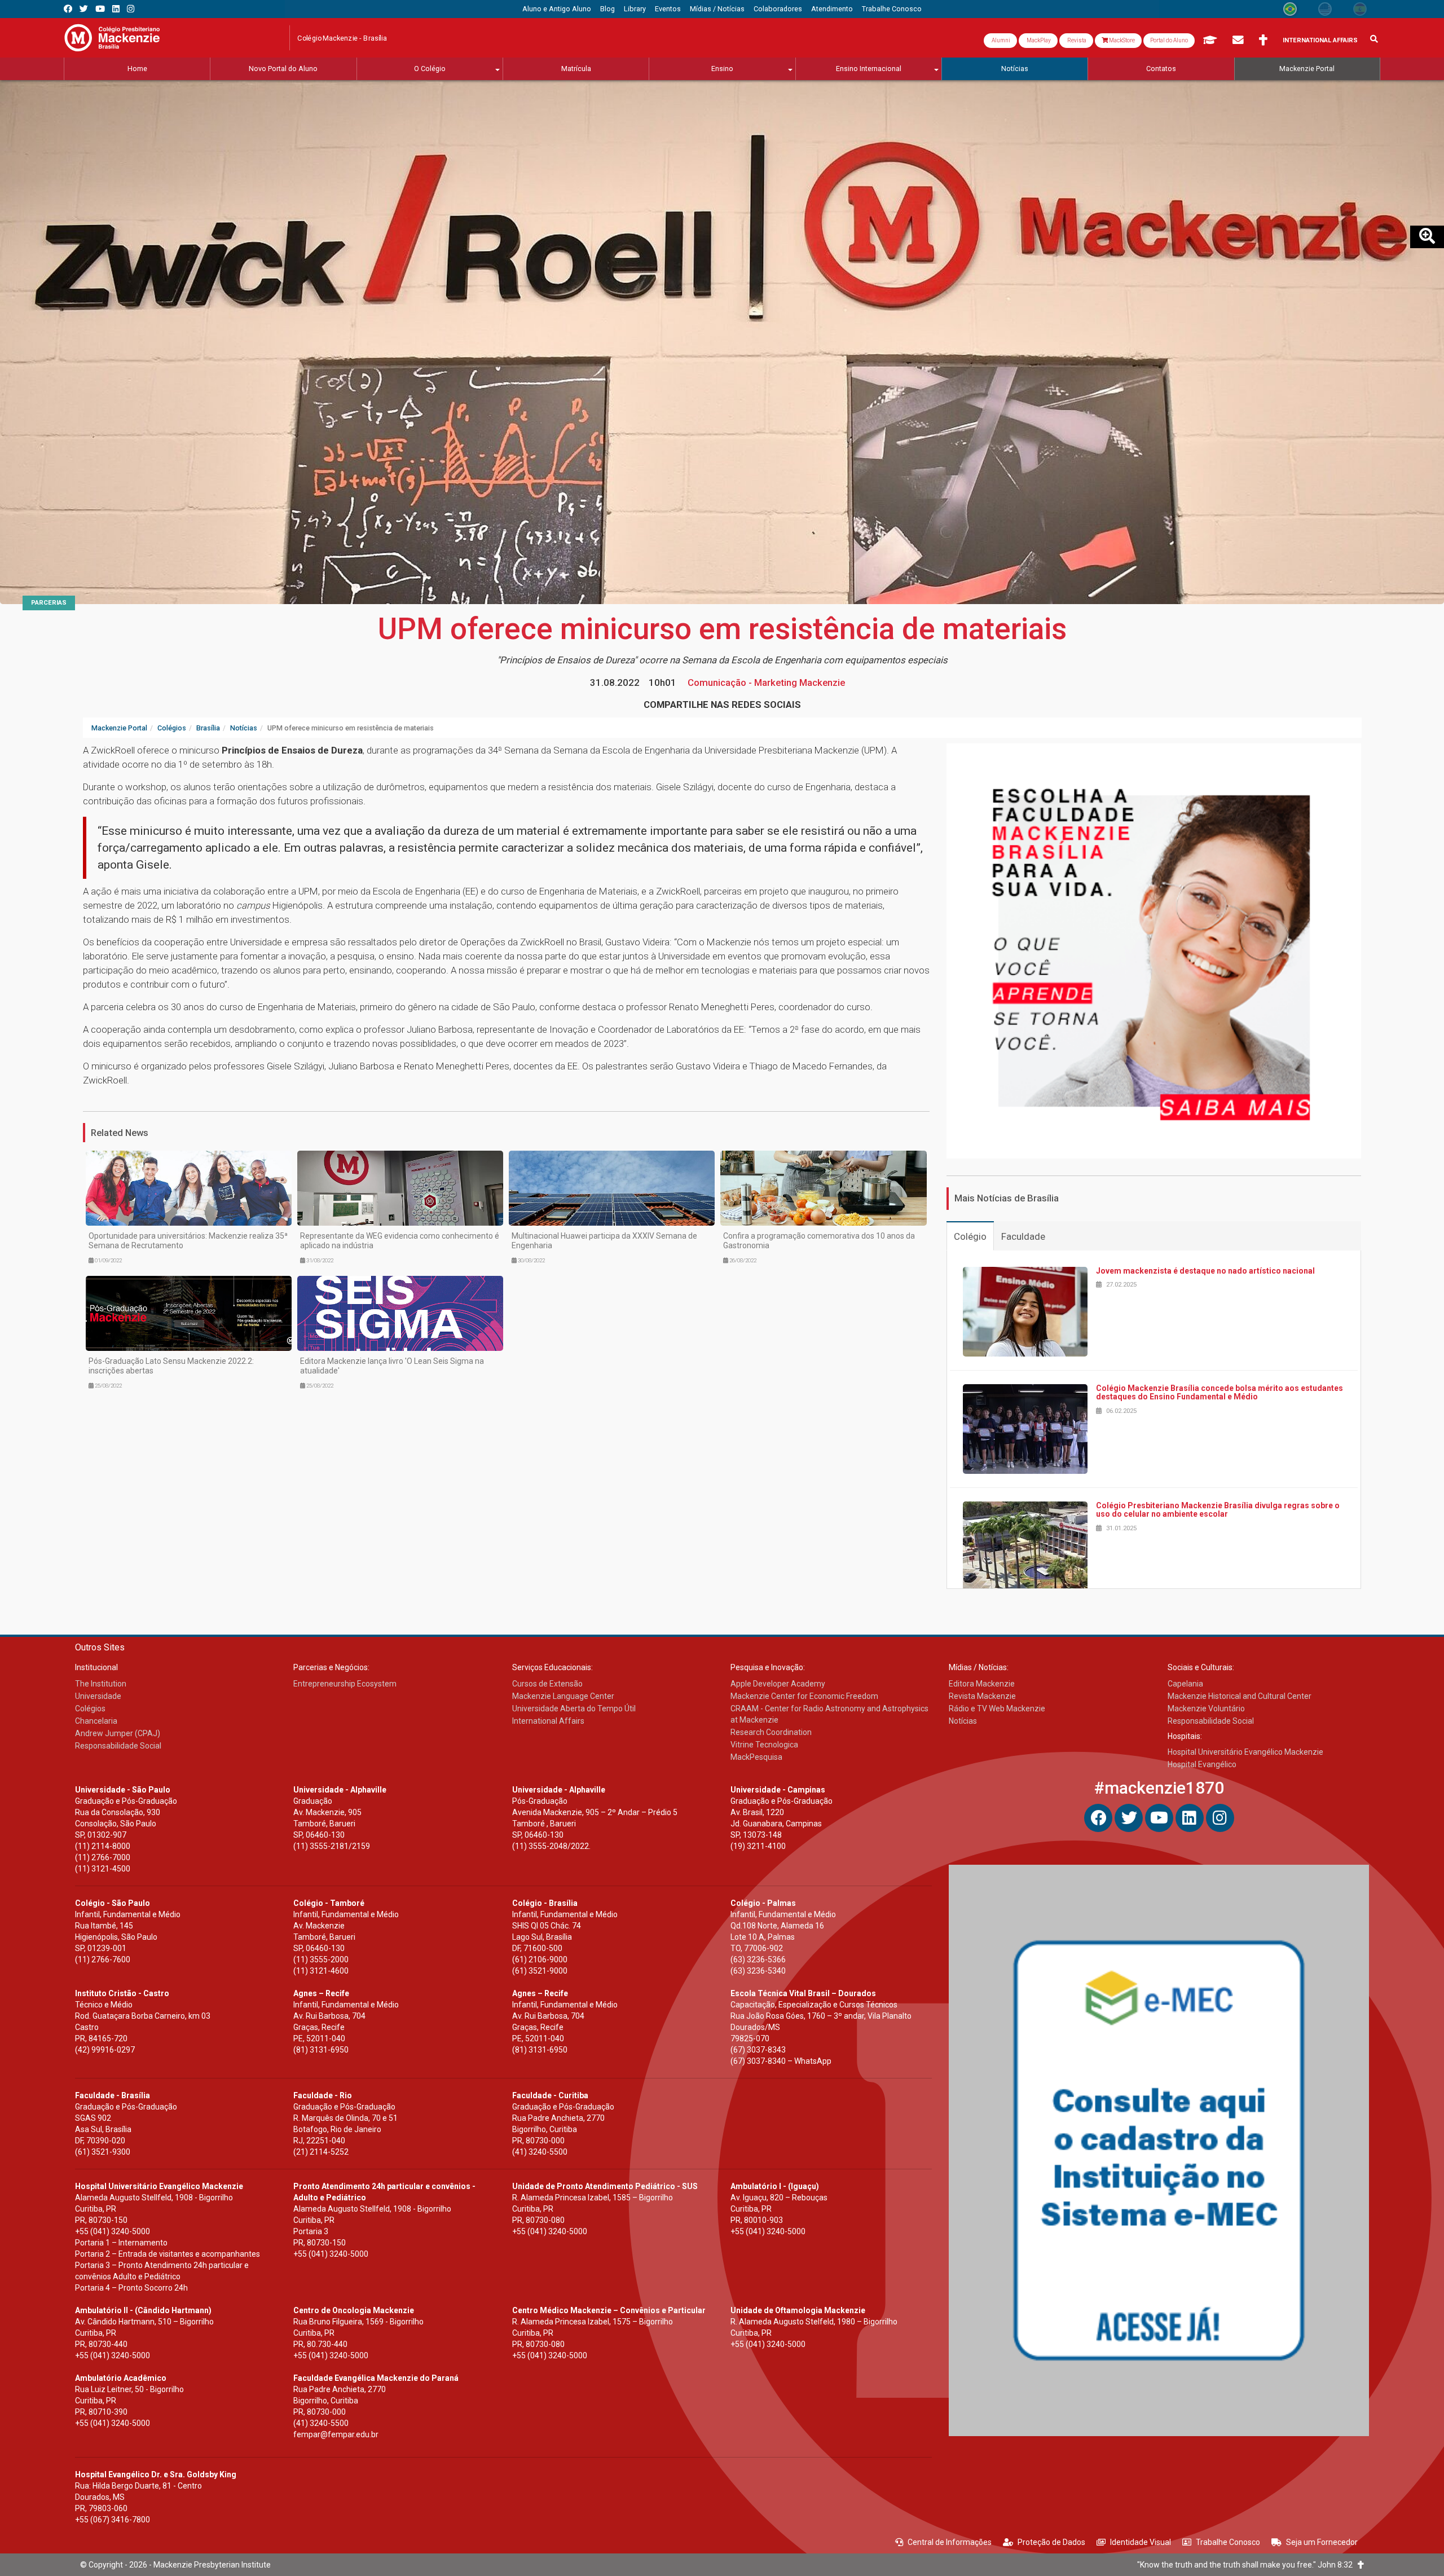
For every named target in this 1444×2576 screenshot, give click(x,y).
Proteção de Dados (1051, 2542)
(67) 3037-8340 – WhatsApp (781, 2061)
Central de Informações (950, 2542)
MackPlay (1038, 40)
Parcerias (49, 603)
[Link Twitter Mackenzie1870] (84, 9)
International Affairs (1320, 40)
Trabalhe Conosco (1228, 2542)
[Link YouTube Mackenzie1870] (100, 9)
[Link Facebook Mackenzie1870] (68, 9)
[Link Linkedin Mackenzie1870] (116, 9)
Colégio (970, 1236)
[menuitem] (557, 9)
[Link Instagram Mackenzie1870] (131, 9)
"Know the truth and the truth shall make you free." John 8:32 (1247, 2565)
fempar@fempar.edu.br (336, 2434)
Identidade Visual (1141, 2542)
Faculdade (1023, 1236)
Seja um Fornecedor (1322, 2542)
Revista (1076, 40)
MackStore (1121, 40)
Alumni (1000, 40)
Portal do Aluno (1169, 40)
